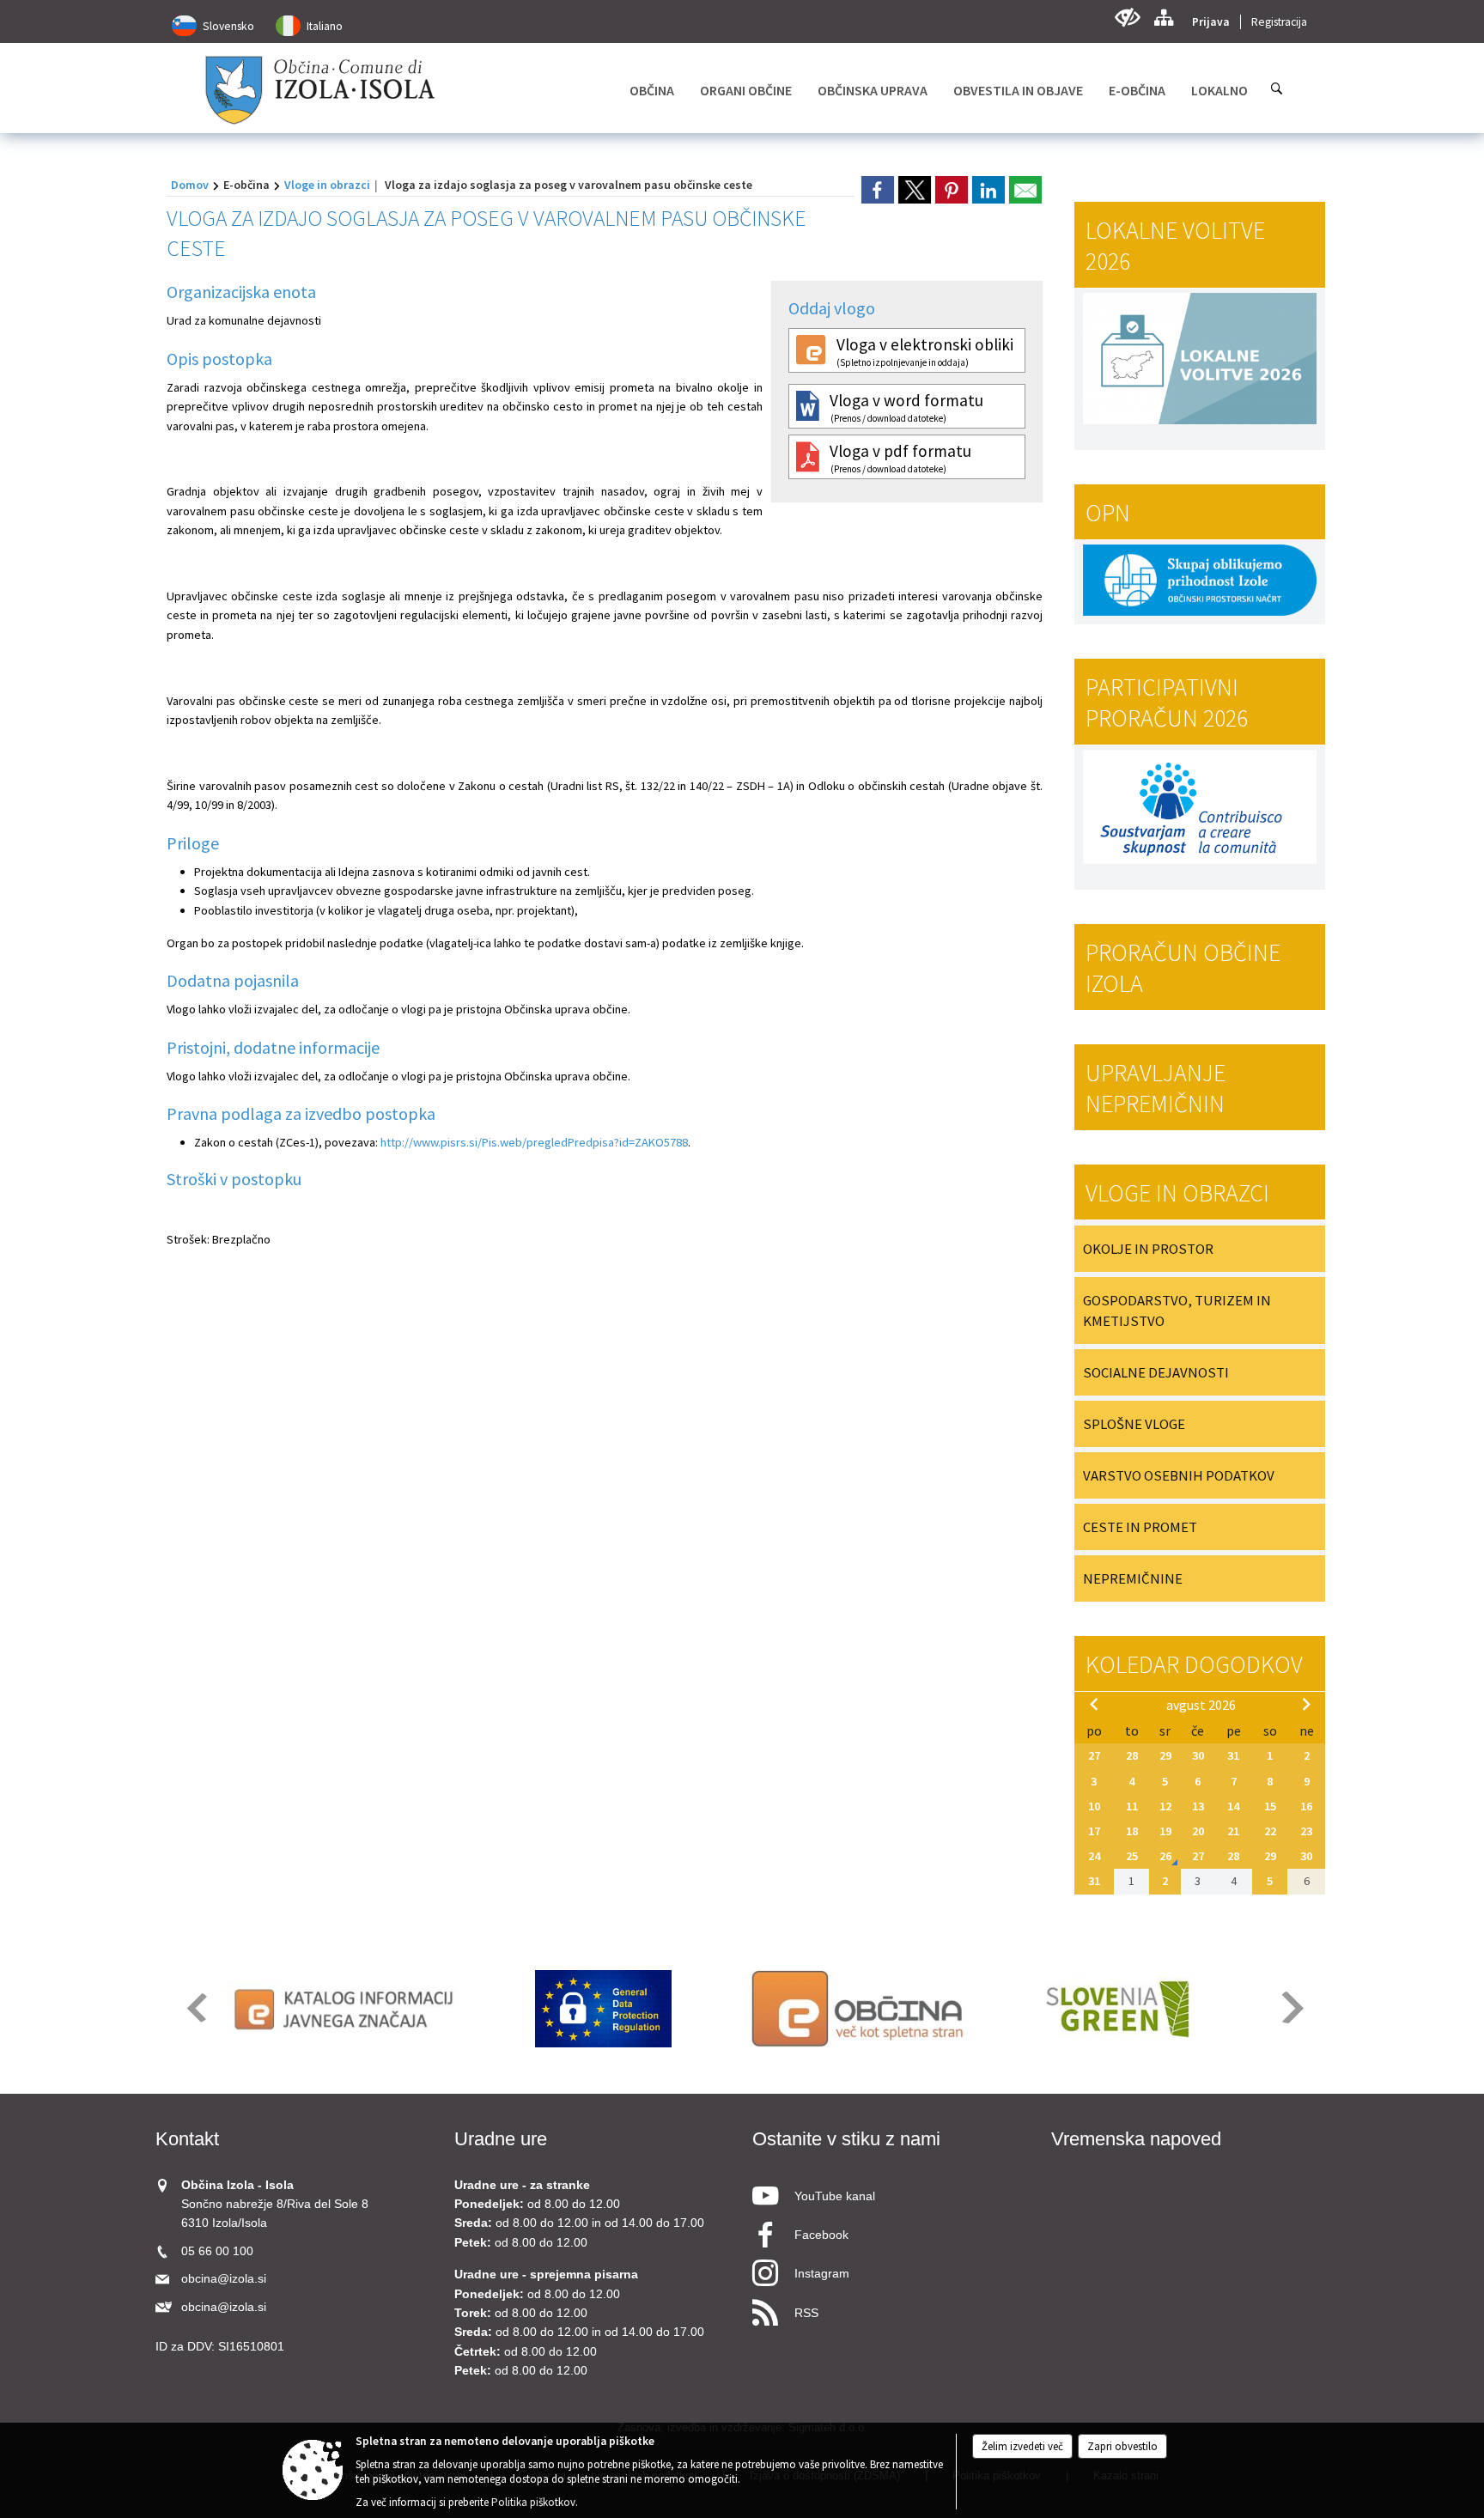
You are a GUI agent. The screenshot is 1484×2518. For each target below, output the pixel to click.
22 (1270, 1831)
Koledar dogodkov (1194, 1664)
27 (1094, 1755)
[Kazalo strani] (1163, 18)
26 (1165, 1856)
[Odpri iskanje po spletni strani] (1277, 88)
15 (1270, 1806)
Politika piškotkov (533, 2502)
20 (1198, 1831)
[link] (878, 190)
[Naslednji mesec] (1306, 1704)
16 (1306, 1806)
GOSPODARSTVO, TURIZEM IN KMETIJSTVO (1177, 1311)
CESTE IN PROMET (1140, 1527)
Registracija (1279, 22)
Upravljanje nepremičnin (1156, 1088)
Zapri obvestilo (1122, 2446)
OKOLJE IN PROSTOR (1148, 1249)
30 (1198, 1755)
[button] (195, 2007)
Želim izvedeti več (1022, 2446)
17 (1094, 1831)
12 (1165, 1806)
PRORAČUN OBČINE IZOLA (1183, 968)
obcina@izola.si (224, 2279)
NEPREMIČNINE (1133, 1578)
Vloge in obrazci (327, 185)
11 (1132, 1806)
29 (1165, 1755)
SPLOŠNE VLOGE (1134, 1424)
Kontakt (187, 2139)
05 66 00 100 (217, 2251)
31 (1233, 1755)
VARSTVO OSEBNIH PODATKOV (1179, 1475)
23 (1306, 1831)
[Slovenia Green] (1117, 2009)
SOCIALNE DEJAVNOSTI (1156, 1372)
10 (1094, 1806)
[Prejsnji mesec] (1094, 1704)
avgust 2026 (1201, 1705)
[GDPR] (604, 2009)
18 (1132, 1831)
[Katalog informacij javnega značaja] (347, 2009)
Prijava (1211, 22)
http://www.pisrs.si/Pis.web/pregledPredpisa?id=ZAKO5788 (534, 1142)
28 (1132, 1755)
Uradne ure (501, 2139)
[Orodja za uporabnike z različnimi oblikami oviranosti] (1127, 18)
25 (1132, 1856)
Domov (190, 185)
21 (1233, 1831)
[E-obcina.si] (860, 2009)
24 (1094, 1856)
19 (1165, 1831)
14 (1233, 1806)
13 (1198, 1806)
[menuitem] (652, 90)
